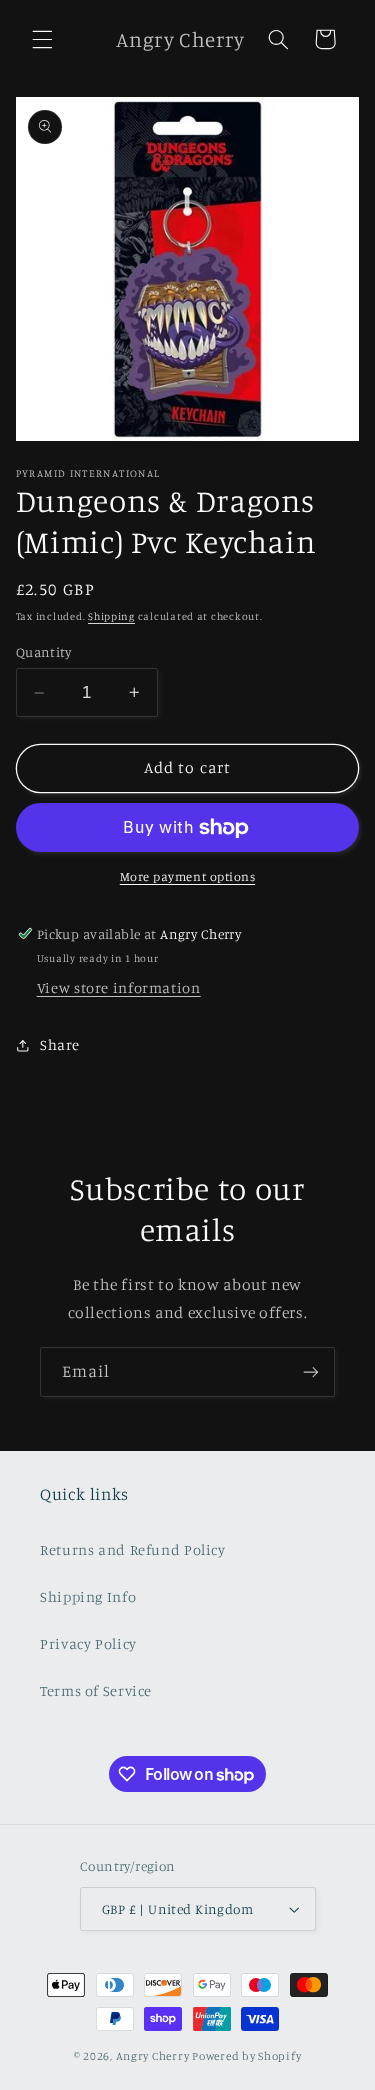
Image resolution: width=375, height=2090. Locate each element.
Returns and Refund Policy (133, 1549)
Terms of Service (96, 1690)
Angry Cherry (153, 2056)
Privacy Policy (88, 1643)
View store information (119, 987)
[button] (42, 39)
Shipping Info (88, 1596)
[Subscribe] (311, 1371)
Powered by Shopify (246, 2056)
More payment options (188, 876)
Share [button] (60, 1044)
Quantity (43, 652)
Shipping (111, 616)
